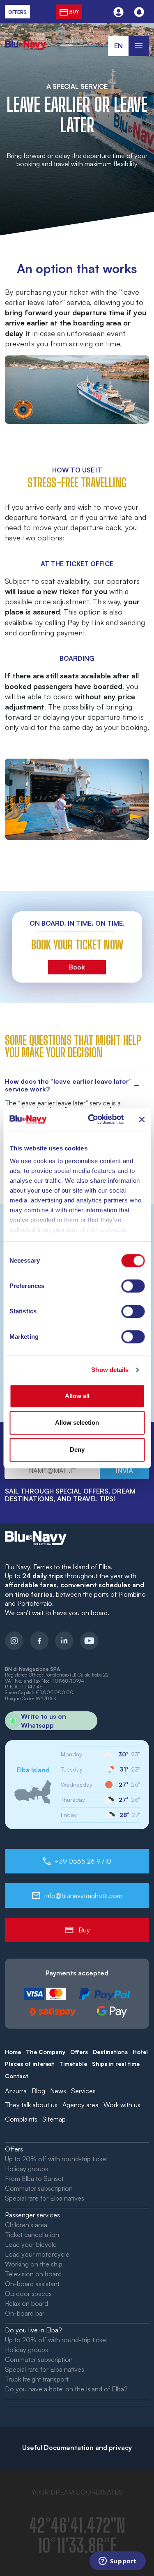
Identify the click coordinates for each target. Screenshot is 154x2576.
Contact (17, 2076)
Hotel (140, 2052)
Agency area (80, 2105)
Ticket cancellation (32, 2235)
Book (77, 967)
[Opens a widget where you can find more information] (117, 2562)
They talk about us (31, 2105)
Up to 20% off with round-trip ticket (56, 2159)
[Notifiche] (139, 12)
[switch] (133, 1286)
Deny (77, 1450)
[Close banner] (142, 1119)
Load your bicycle (31, 2244)
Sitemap (54, 2119)
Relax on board (26, 2303)
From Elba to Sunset (34, 2178)
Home (13, 2052)
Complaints (21, 2119)
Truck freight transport (37, 2379)
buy (74, 12)
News (58, 2091)
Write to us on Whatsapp (44, 1721)
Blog (38, 2091)
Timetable (73, 2064)
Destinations (110, 2052)
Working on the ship (34, 2264)
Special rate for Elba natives (45, 2198)
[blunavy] (25, 40)
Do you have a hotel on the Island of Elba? (66, 2389)
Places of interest (30, 2064)
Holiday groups (26, 2169)
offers (17, 12)
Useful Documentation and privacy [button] (77, 2447)
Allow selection (77, 1422)
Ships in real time (116, 2064)
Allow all (77, 1396)
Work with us (122, 2105)
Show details (110, 1370)
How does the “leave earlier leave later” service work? (68, 1085)
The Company (46, 2052)
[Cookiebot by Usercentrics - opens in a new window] (92, 1119)
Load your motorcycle (37, 2254)
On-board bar (25, 2313)
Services (83, 2091)
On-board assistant (32, 2284)
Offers (79, 2052)
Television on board (33, 2274)
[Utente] (118, 12)
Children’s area (26, 2225)
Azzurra (16, 2091)
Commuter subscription (39, 2188)
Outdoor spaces (28, 2294)
